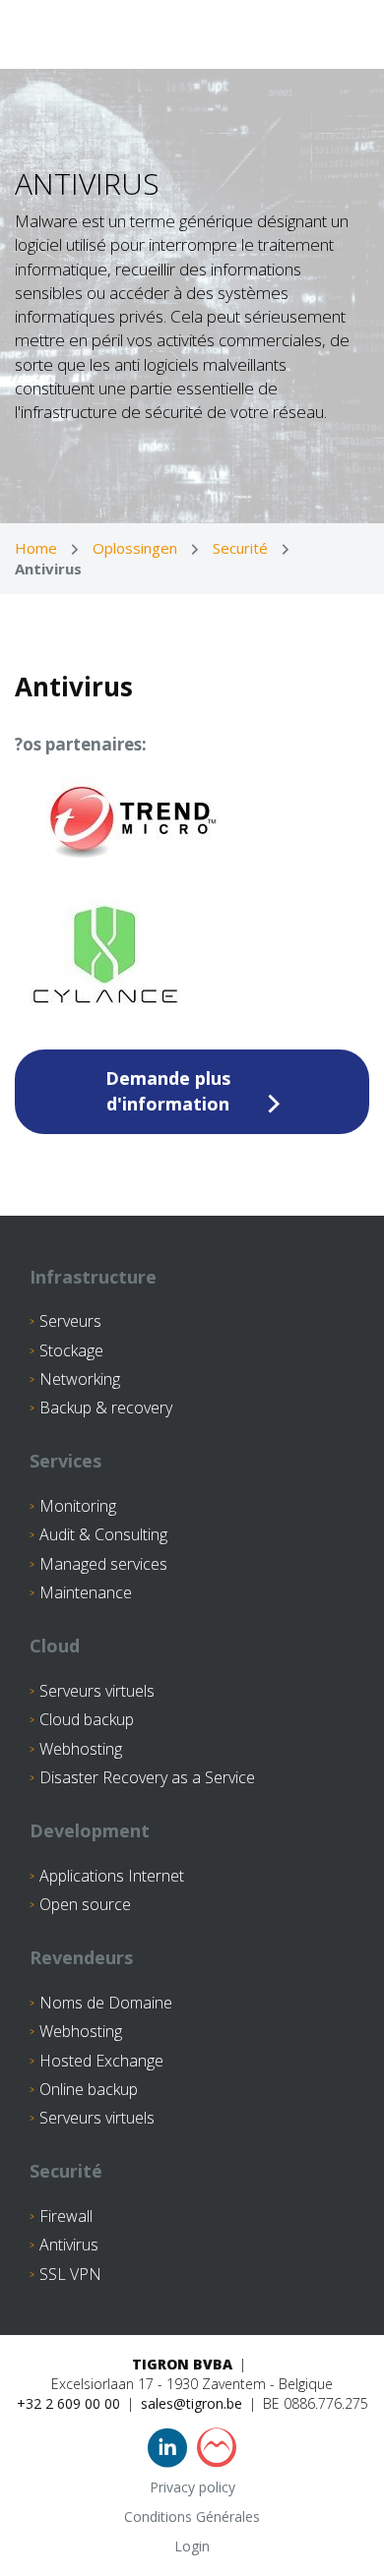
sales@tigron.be (192, 2403)
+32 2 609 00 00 (68, 2403)
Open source (85, 1904)
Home (36, 548)
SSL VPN (70, 2274)
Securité (240, 548)
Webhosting (81, 1749)
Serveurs (70, 1321)
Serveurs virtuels (97, 1691)
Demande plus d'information (168, 1091)
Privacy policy (192, 2487)
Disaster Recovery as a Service (147, 1777)
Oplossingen (135, 548)
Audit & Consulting (103, 1534)
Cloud (55, 1646)
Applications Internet (112, 1876)
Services (65, 1461)
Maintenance (86, 1592)
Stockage (71, 1350)
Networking (80, 1379)
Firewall (66, 2216)
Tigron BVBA (182, 2364)
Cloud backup (87, 1719)
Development (90, 1830)
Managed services (103, 1564)
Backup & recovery (106, 1408)
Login (192, 2546)
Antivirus (69, 2245)
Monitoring (78, 1506)
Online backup (89, 2089)
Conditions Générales (192, 2516)
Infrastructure (93, 1277)
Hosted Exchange (101, 2061)
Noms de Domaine (106, 2003)
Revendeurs (81, 1957)
